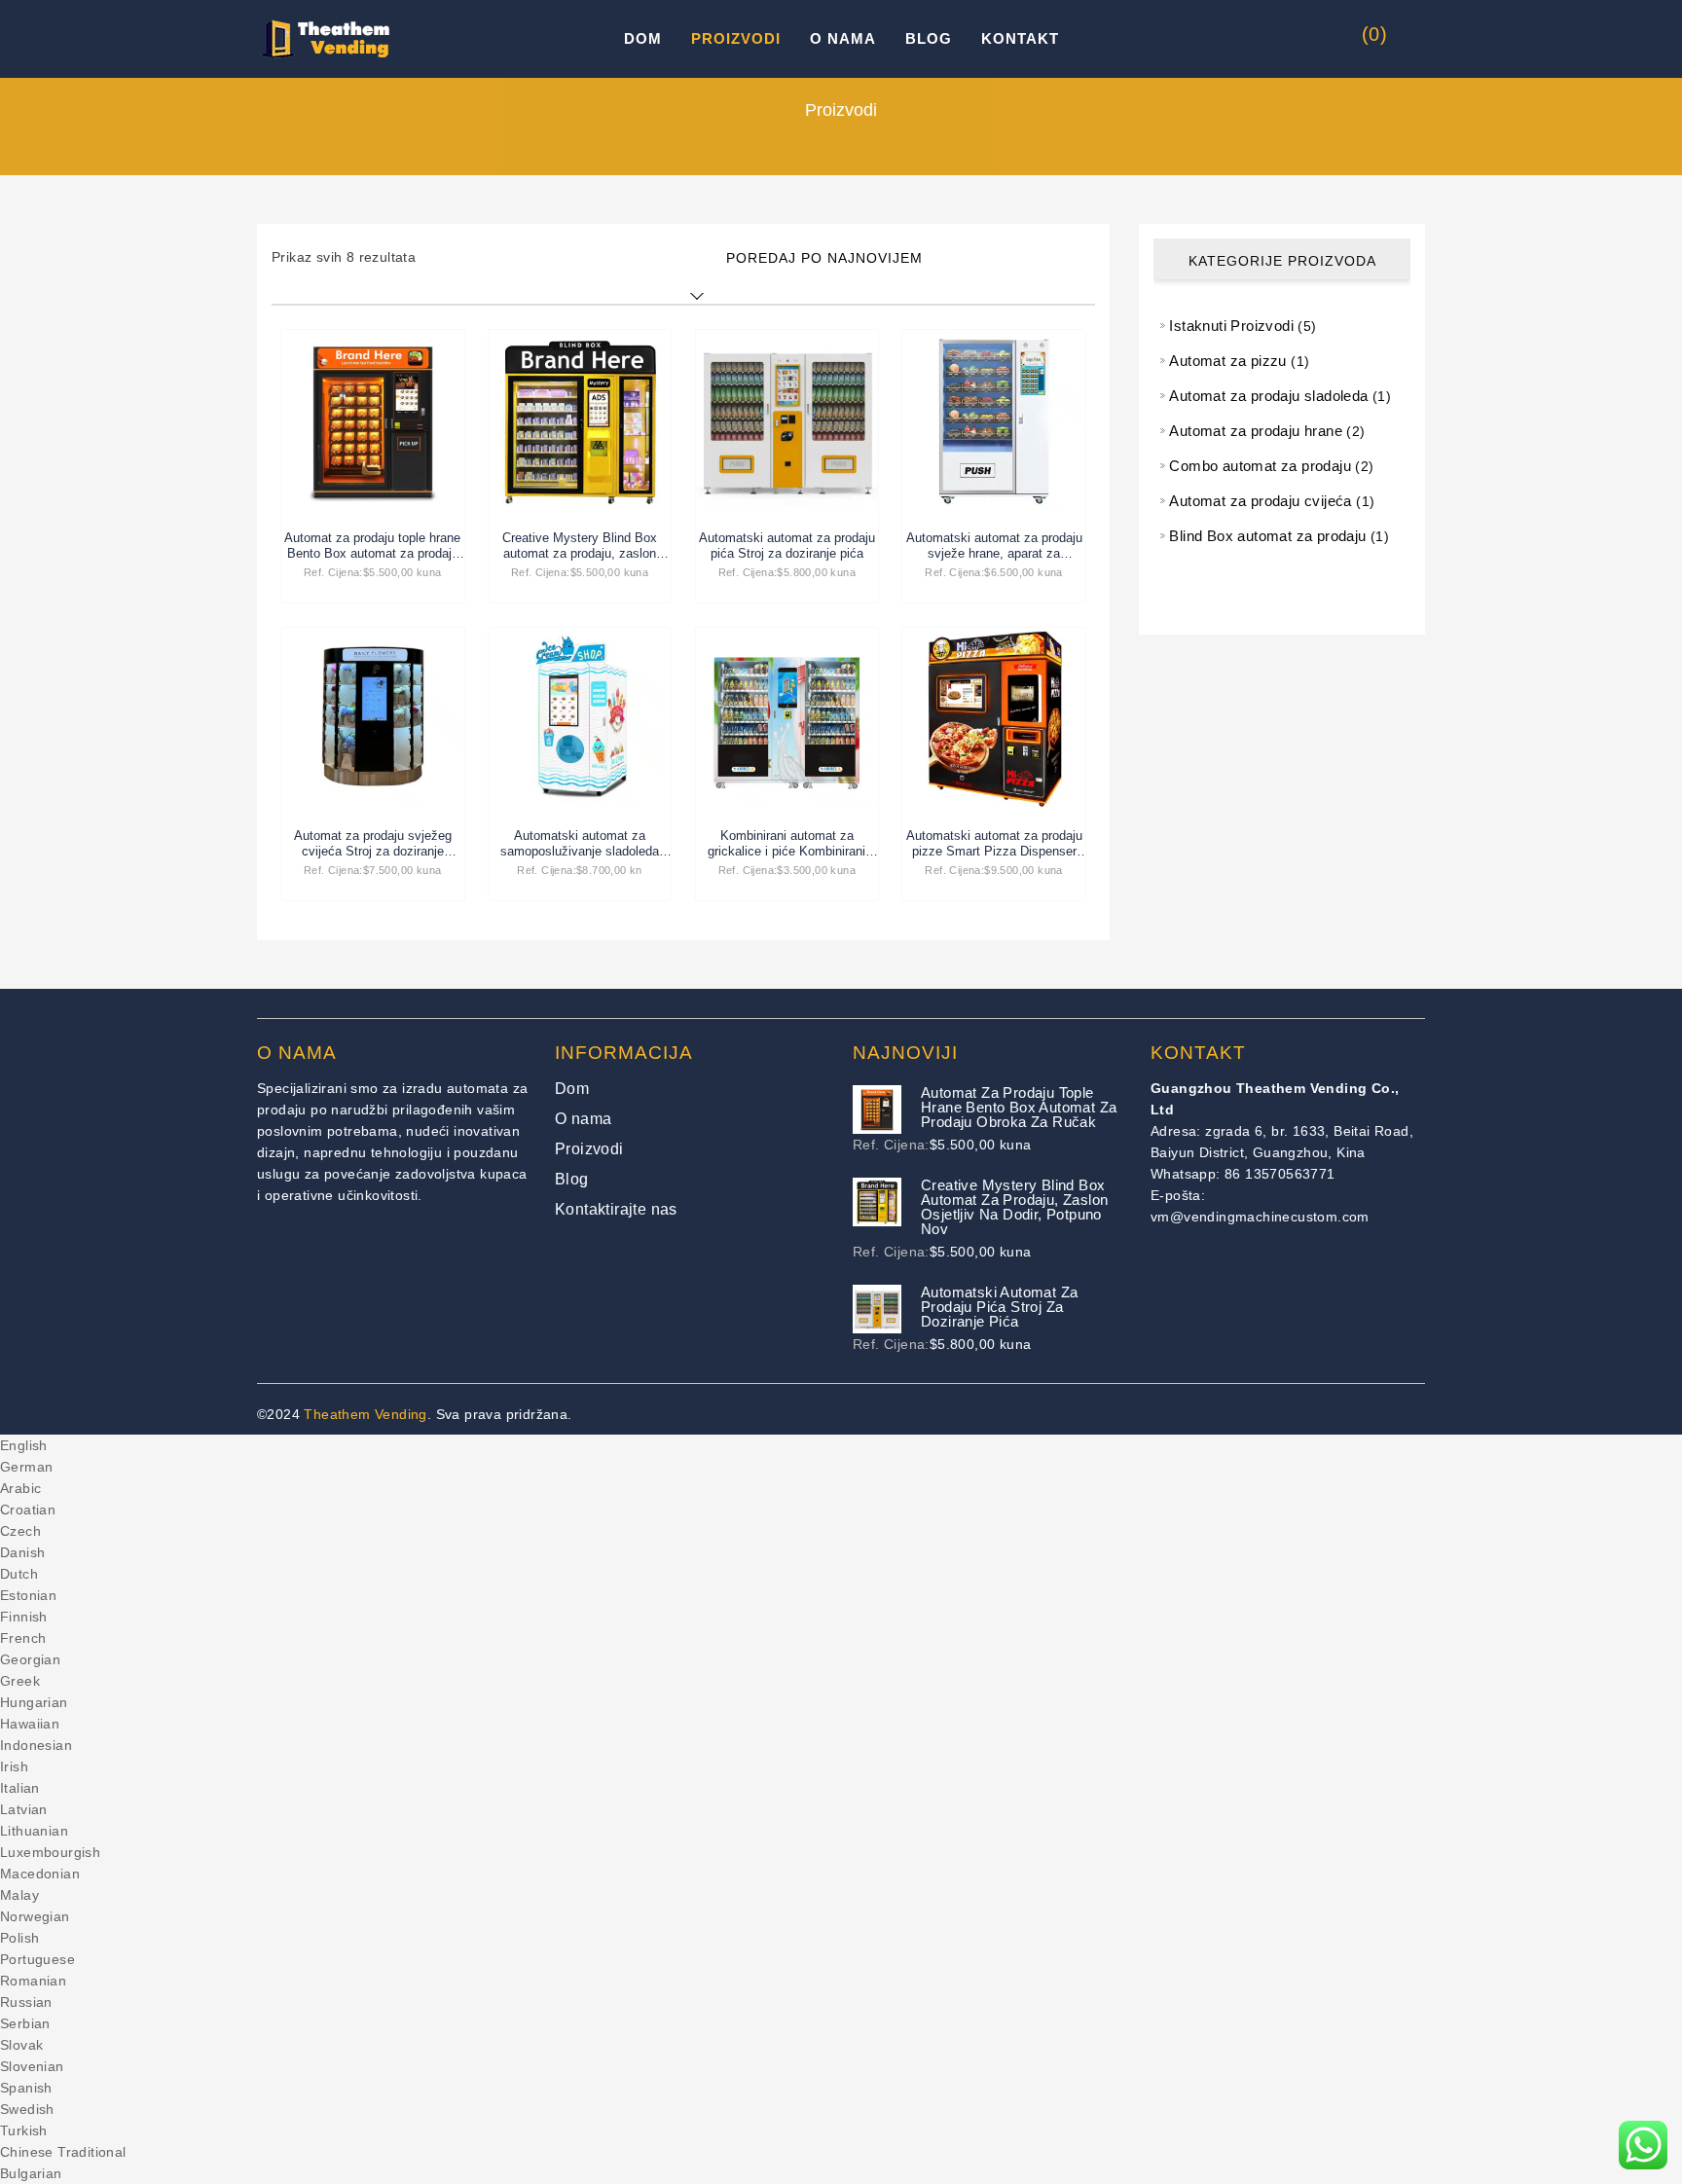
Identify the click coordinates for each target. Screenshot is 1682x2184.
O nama (843, 38)
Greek (20, 1681)
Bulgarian (31, 2173)
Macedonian (40, 1874)
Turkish (24, 2130)
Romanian (33, 1981)
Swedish (27, 2109)
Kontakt (1020, 38)
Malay (19, 1895)
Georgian (30, 1659)
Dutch (19, 1574)
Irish (14, 1766)
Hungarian (34, 1702)
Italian (20, 1788)
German (26, 1467)
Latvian (24, 1809)
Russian (26, 2002)
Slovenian (32, 2066)
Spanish (26, 2088)
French (23, 1638)
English (24, 1445)
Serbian (25, 2023)
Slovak (21, 2045)
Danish (22, 1552)
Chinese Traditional (63, 2152)
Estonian (28, 1595)
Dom (643, 38)
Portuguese (37, 1959)
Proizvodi (736, 38)
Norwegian (35, 1916)
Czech (20, 1531)
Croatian (28, 1510)
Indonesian (36, 1745)
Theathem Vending (365, 1414)
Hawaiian (30, 1724)
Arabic (20, 1488)
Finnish (24, 1617)
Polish (19, 1938)
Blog (929, 38)
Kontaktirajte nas (616, 1209)
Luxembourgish (50, 1852)
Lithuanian (34, 1831)
